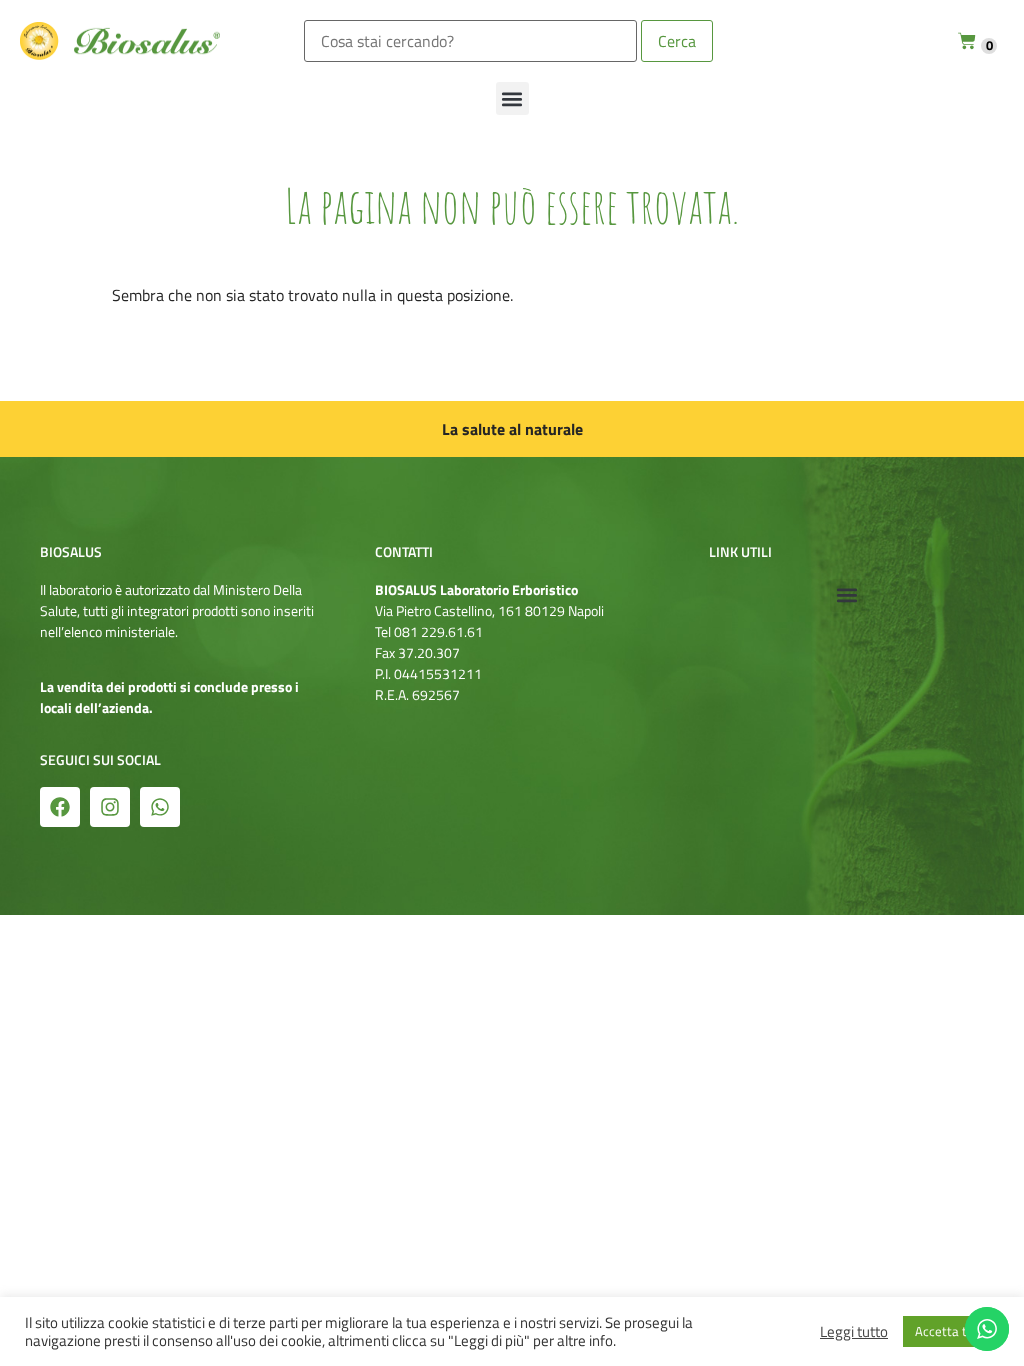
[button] (512, 98)
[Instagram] (110, 807)
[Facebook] (60, 807)
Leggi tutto (854, 1332)
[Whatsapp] (160, 807)
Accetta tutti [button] (951, 1331)
